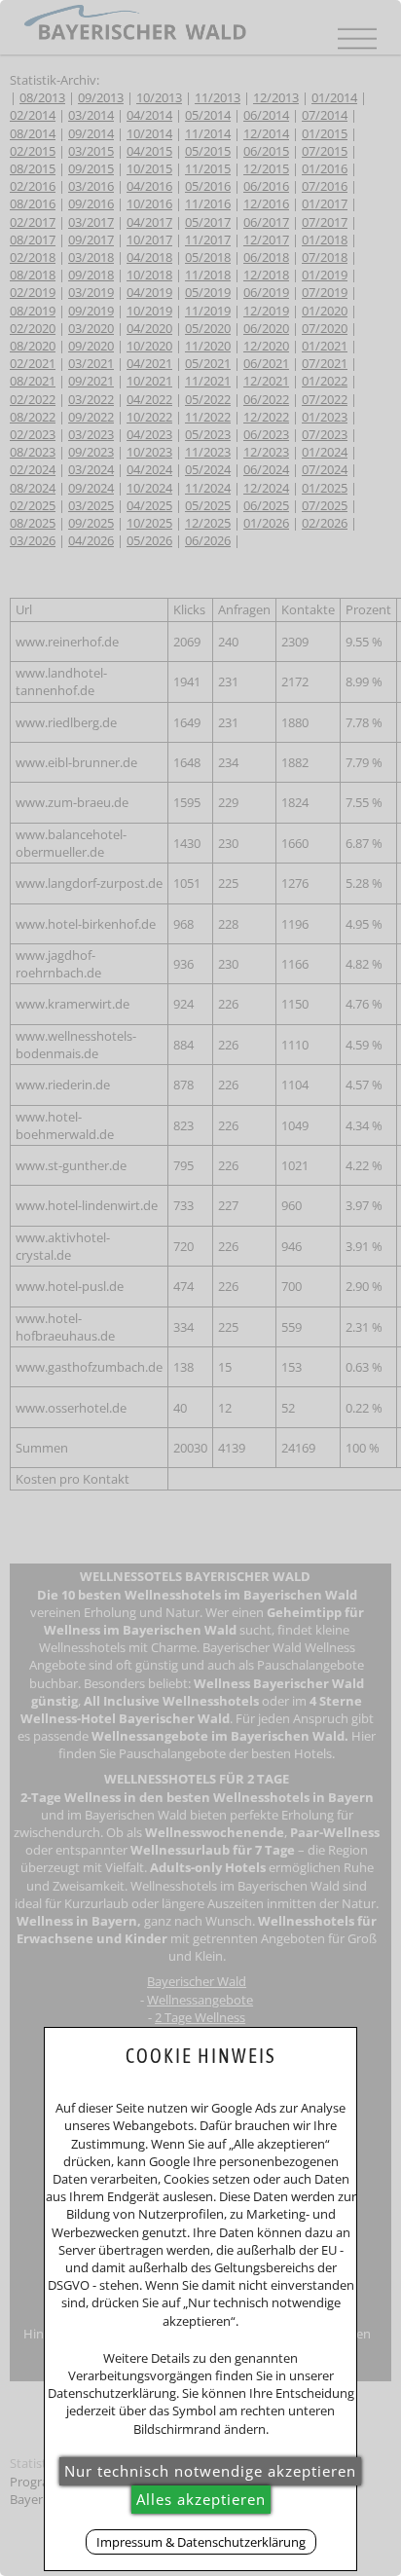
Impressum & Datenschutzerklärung (201, 2542)
